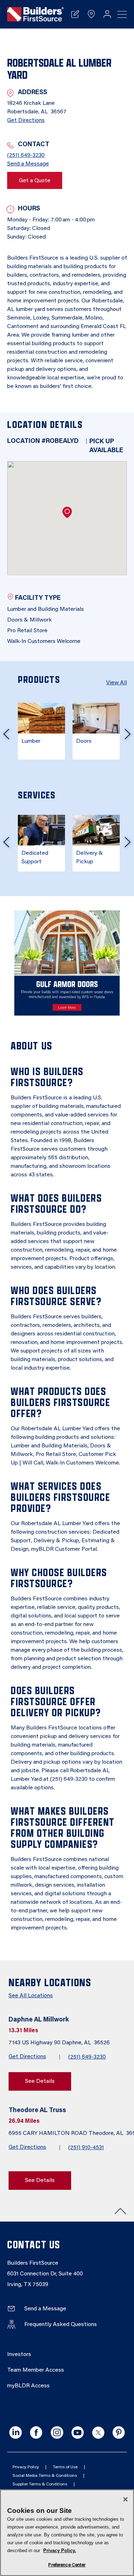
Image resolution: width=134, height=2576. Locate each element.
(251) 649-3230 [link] (26, 155)
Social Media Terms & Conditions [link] (45, 2476)
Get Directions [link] (26, 121)
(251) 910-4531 (86, 2148)
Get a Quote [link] (35, 181)
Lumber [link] (31, 741)
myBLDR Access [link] (28, 2386)
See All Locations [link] (31, 1996)
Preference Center (67, 2565)
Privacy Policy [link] (26, 2467)
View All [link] (116, 683)
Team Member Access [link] (36, 2370)
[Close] (125, 2499)
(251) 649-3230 (87, 2057)
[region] (67, 2533)
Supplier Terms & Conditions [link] (40, 2484)
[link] (35, 14)
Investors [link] (19, 2355)
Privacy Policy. (60, 2551)
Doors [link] (84, 741)
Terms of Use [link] (65, 2467)
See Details (40, 2081)
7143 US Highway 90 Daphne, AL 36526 (60, 2043)
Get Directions (27, 2057)
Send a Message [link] (28, 164)
